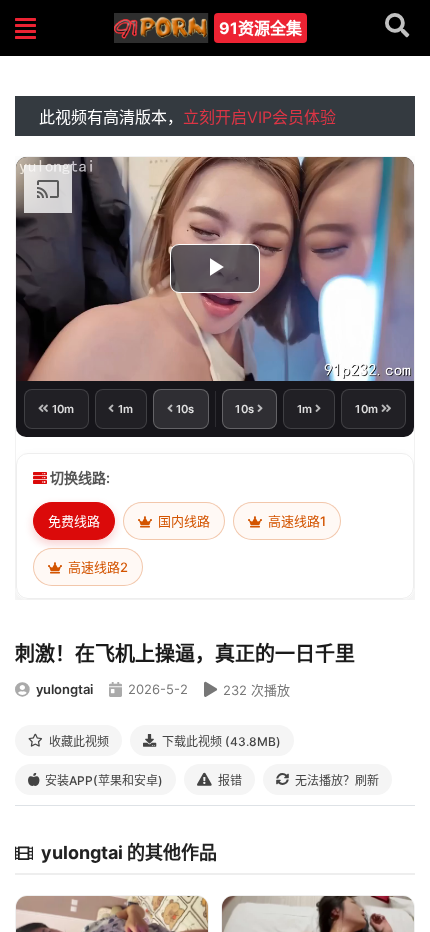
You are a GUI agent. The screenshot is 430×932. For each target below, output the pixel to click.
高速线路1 (295, 521)
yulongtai (64, 689)
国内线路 (182, 521)
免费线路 (74, 521)
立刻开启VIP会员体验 (259, 117)
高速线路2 (96, 567)
